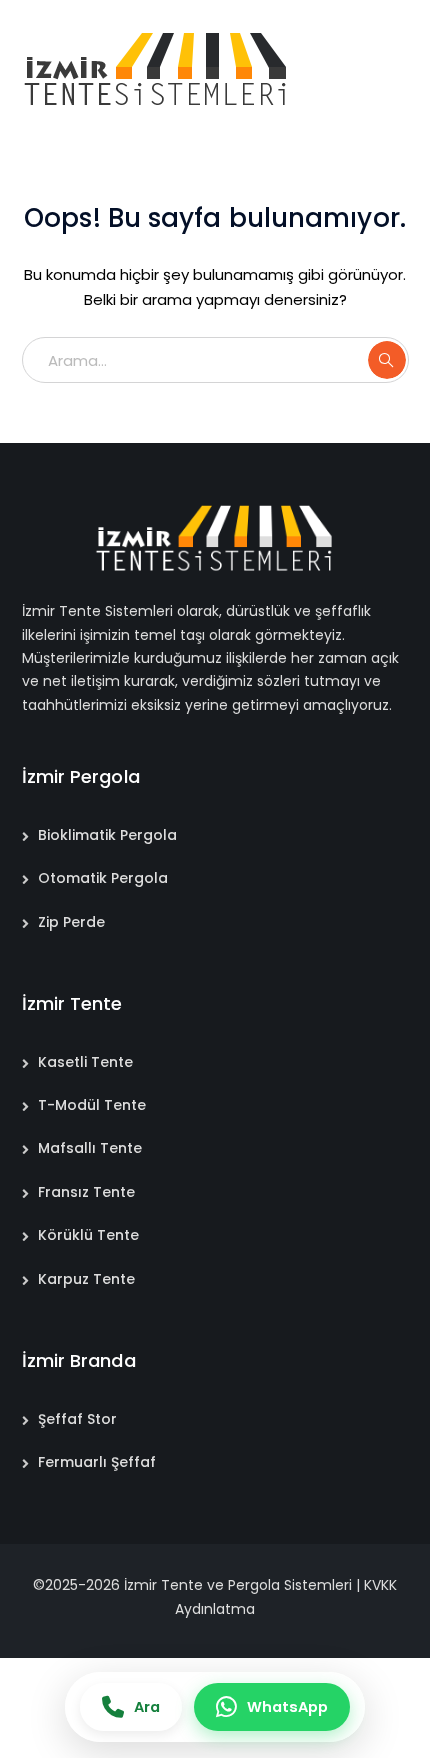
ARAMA (387, 360)
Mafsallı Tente (90, 1148)
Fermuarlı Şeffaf (97, 1462)
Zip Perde (71, 922)
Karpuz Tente (86, 1279)
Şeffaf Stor (77, 1419)
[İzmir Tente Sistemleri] (157, 68)
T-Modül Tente (92, 1105)
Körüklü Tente (88, 1235)
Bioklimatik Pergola (107, 835)
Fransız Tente (86, 1192)
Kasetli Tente (85, 1062)
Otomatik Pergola (103, 878)
